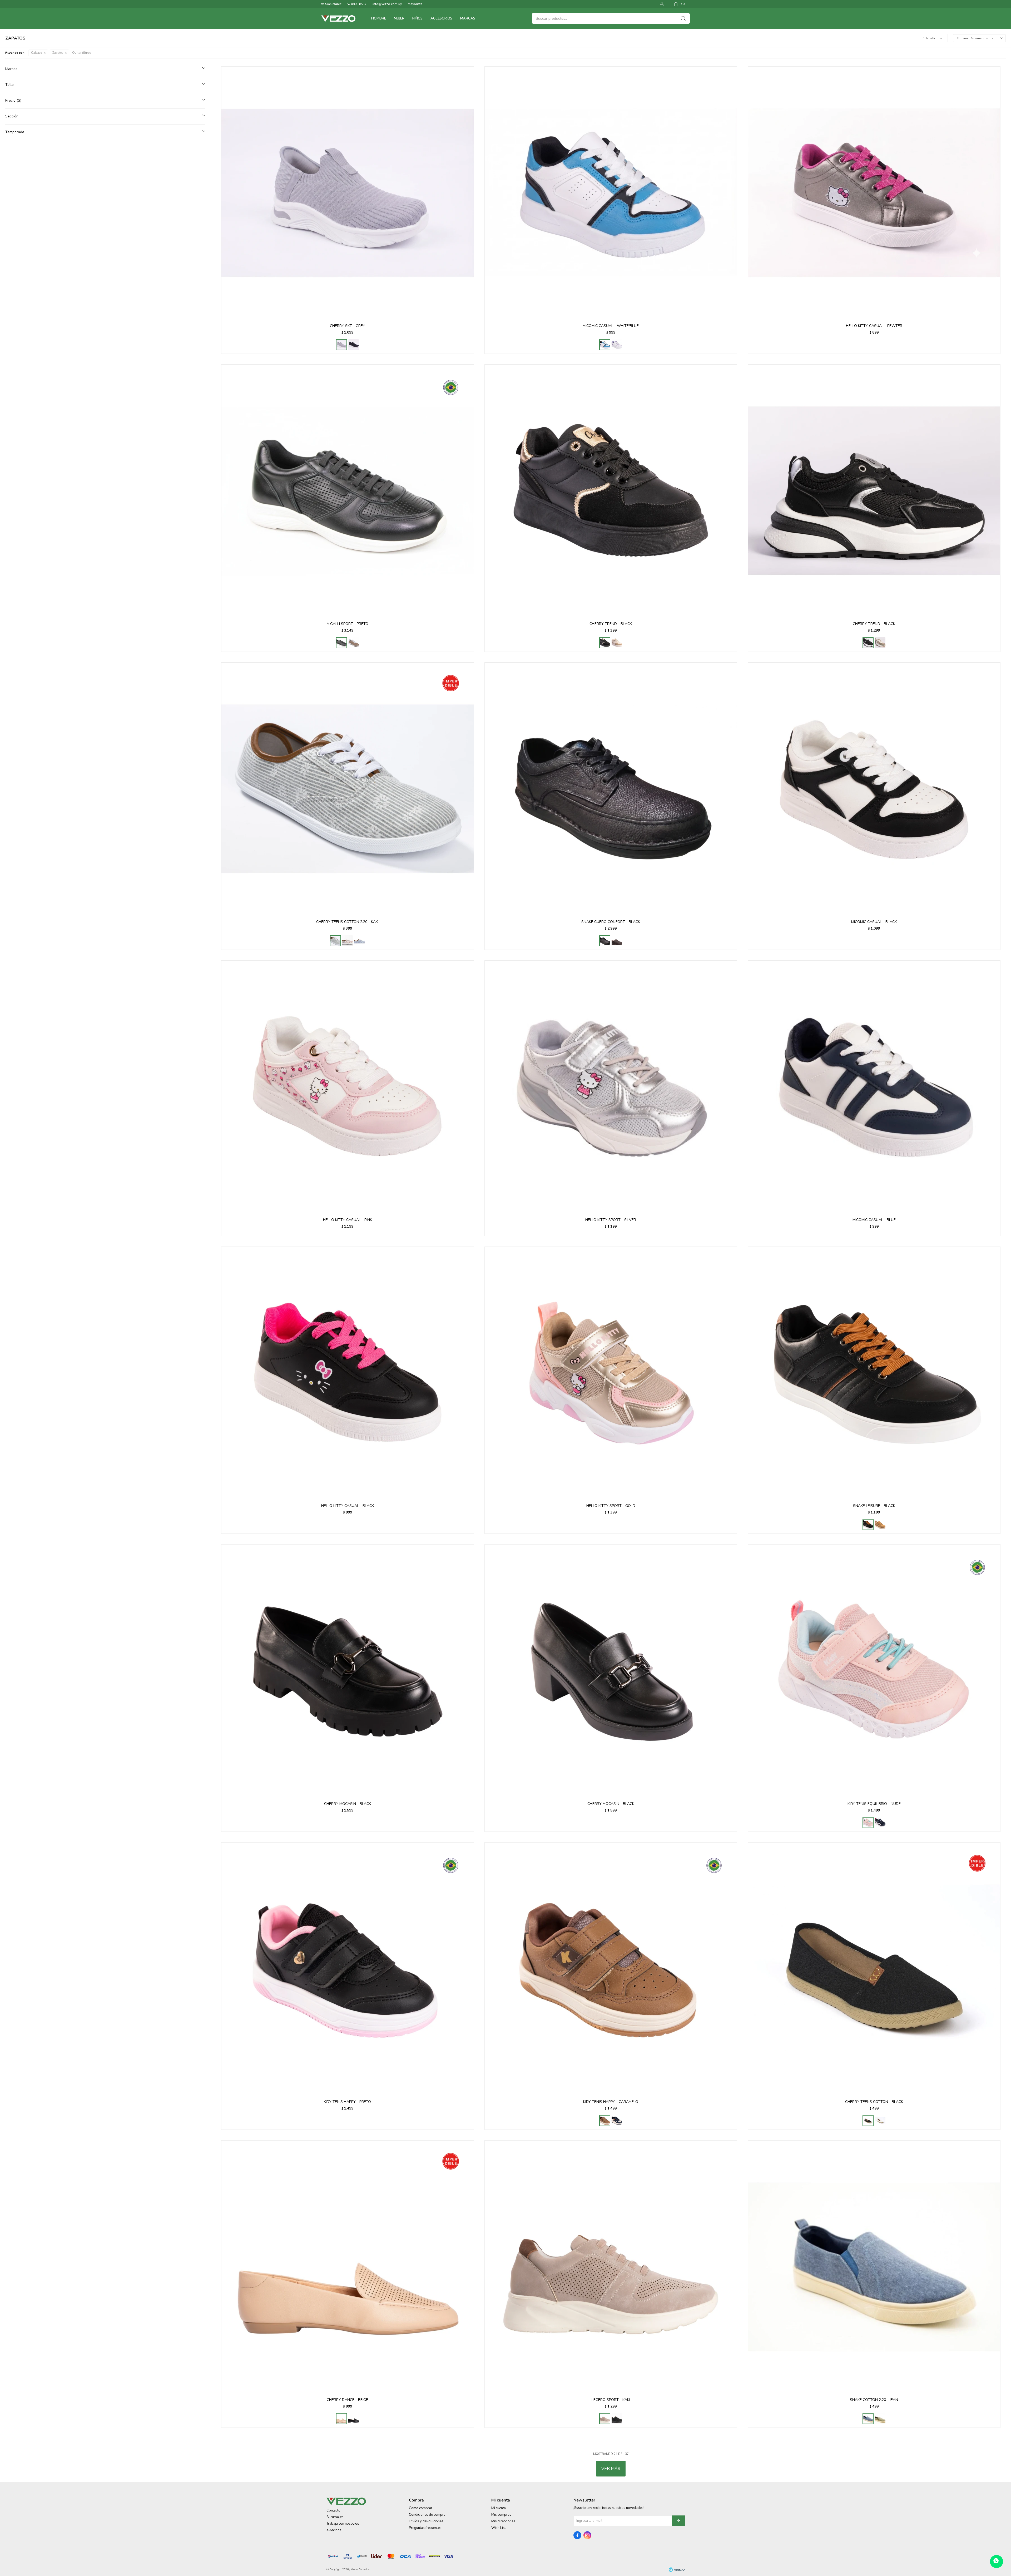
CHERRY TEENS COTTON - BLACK (874, 2102)
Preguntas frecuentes (425, 2528)
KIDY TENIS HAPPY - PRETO (347, 2102)
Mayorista (415, 4)
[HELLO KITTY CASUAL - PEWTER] (874, 193)
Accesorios (441, 18)
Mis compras (501, 2515)
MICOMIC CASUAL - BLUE (874, 1220)
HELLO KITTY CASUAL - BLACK (348, 1506)
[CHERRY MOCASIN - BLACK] (348, 1671)
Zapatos (58, 53)
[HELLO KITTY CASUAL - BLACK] (348, 1373)
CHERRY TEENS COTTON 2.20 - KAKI (347, 922)
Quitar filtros (82, 53)
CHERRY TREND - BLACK (611, 624)
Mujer (399, 18)
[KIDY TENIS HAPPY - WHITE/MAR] (617, 2121)
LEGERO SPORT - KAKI (611, 2400)
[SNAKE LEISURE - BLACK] (874, 1373)
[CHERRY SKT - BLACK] (354, 345)
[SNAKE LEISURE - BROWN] (880, 1525)
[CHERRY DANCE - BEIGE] (348, 2267)
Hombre (379, 18)
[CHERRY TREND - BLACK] (611, 491)
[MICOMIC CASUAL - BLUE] (874, 1087)
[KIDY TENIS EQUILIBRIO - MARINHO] (880, 1823)
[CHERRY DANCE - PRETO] (354, 2419)
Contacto (333, 2510)
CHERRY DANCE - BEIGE (347, 2400)
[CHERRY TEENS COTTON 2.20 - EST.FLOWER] (348, 941)
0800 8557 (359, 4)
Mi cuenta (499, 2508)
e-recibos (334, 2530)
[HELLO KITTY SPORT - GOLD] (611, 1373)
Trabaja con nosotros (343, 2524)
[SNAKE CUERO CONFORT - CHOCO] (617, 941)
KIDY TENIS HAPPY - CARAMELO (611, 2102)
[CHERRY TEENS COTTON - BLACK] (874, 1969)
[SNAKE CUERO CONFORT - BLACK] (611, 789)
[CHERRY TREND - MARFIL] (617, 643)
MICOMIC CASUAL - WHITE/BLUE (611, 326)
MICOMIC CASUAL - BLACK (874, 922)
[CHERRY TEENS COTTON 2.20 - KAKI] (348, 789)
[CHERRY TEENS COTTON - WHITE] (880, 2121)
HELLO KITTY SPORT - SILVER (611, 1220)
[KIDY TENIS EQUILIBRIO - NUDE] (874, 1671)
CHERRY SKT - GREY (348, 326)
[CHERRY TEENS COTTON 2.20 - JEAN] (360, 941)
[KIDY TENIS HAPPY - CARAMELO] (611, 1969)
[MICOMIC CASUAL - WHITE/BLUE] (611, 193)
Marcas (468, 18)
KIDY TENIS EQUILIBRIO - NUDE (874, 1804)
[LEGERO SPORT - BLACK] (617, 2419)
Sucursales (333, 4)
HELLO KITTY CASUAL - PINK (348, 1220)
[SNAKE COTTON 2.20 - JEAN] (874, 2267)
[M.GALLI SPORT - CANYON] (354, 643)
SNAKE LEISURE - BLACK (874, 1506)
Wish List (499, 2528)
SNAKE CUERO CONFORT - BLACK (611, 922)
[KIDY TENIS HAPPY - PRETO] (348, 1969)
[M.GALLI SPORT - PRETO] (348, 491)
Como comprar (421, 2508)
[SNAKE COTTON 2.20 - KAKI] (880, 2419)
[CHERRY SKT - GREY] (348, 193)
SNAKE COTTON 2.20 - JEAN (874, 2400)
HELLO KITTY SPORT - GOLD (611, 1506)
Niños (417, 18)
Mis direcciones (503, 2521)
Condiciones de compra (427, 2515)
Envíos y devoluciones (426, 2521)
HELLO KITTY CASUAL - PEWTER (874, 326)
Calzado (36, 53)
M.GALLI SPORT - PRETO (348, 624)
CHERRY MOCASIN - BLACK (348, 1804)
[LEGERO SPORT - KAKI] (611, 2267)
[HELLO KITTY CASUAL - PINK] (348, 1087)
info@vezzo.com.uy (387, 4)
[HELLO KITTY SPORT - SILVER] (611, 1087)
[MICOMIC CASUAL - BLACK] (874, 789)
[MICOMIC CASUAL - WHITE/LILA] (617, 345)
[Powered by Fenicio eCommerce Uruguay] (677, 2569)
